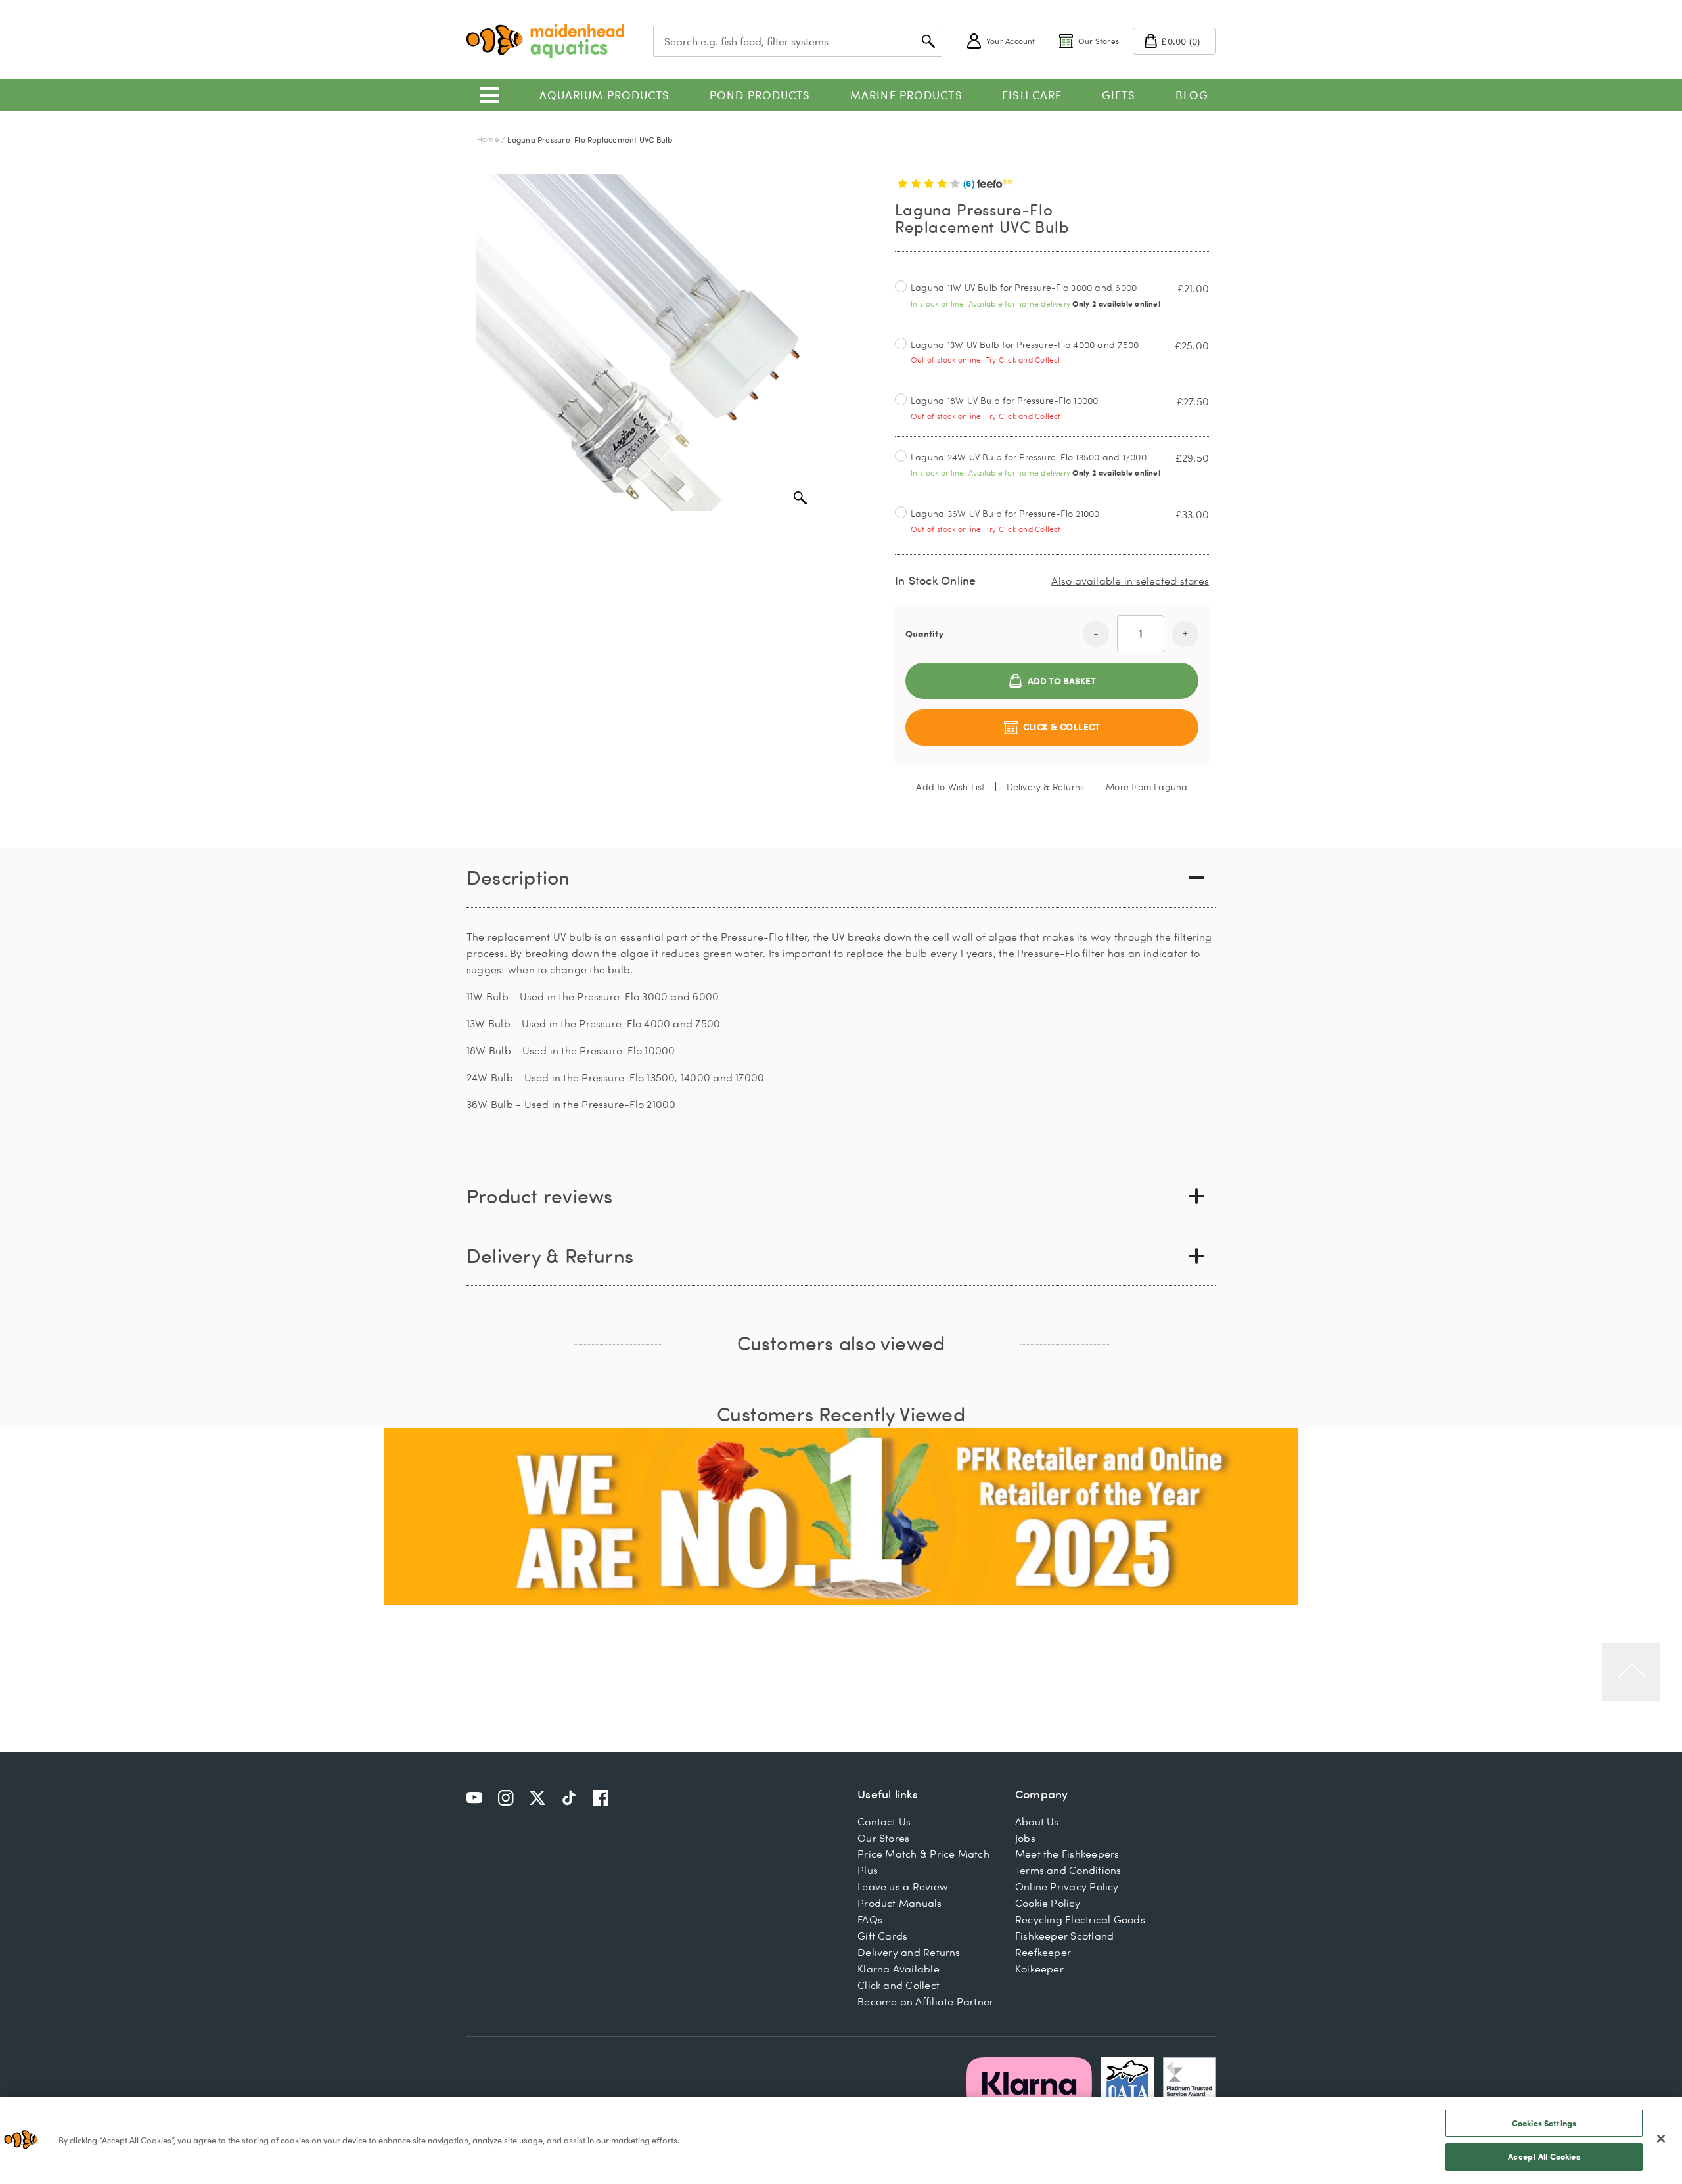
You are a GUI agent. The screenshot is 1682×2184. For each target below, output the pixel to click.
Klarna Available (898, 1969)
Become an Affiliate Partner (925, 2001)
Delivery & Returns (1046, 787)
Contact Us (884, 1821)
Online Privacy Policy (1067, 1886)
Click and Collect (898, 1985)
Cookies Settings (1544, 2123)
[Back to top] (1631, 1672)
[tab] (841, 878)
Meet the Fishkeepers (1067, 1854)
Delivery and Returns (909, 1952)
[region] (841, 2140)
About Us (1037, 1821)
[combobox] (798, 41)
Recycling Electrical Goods (1080, 1919)
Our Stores (883, 1838)
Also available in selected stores (1130, 581)
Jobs (1025, 1838)
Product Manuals (899, 1903)
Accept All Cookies (1544, 2156)
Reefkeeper (1043, 1952)
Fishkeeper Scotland (1064, 1936)
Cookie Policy (1048, 1903)
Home (488, 139)
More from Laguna (1147, 787)
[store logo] (545, 41)
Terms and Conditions (1068, 1870)
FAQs (870, 1919)
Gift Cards (882, 1936)
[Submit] (928, 41)
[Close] (1661, 2139)
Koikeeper (1039, 1969)
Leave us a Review (903, 1886)
